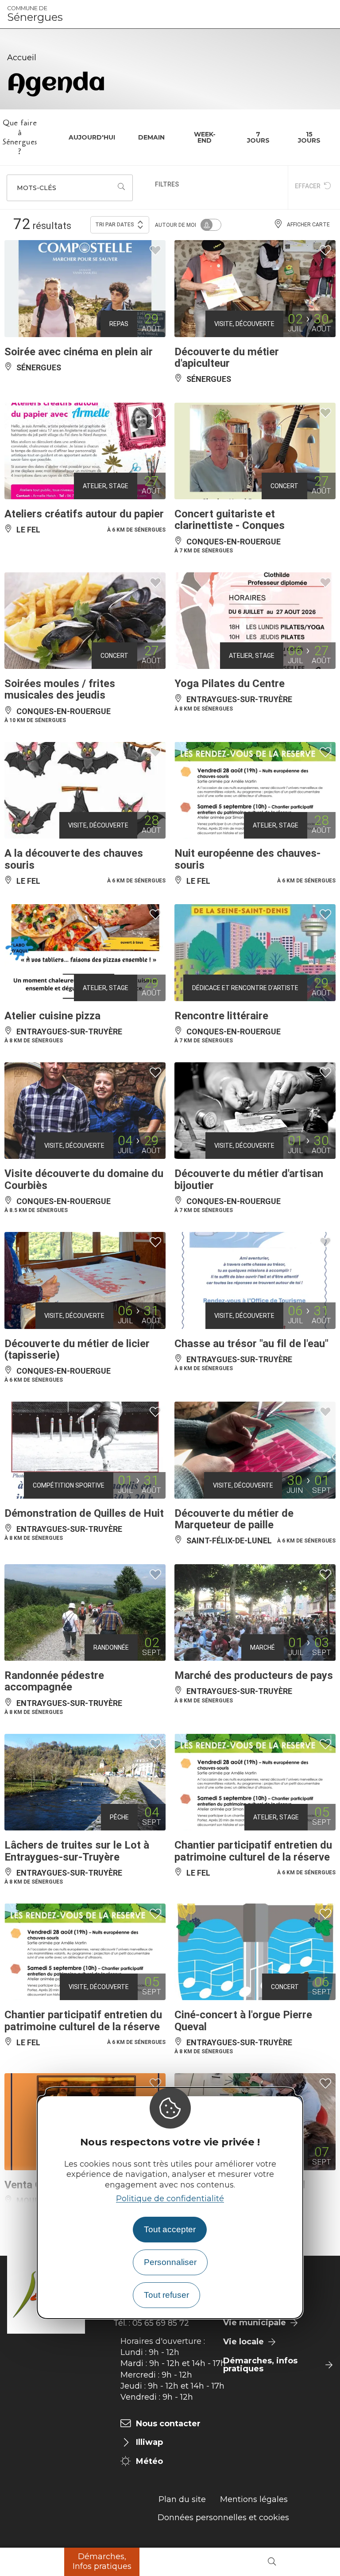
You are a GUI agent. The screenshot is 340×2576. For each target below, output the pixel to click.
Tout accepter (170, 2229)
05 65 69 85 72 (161, 2323)
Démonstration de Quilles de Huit (84, 1513)
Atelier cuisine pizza (52, 1016)
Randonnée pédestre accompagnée (54, 1681)
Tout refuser (166, 2295)
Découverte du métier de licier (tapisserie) (77, 1349)
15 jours (309, 137)
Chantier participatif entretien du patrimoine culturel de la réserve (253, 1851)
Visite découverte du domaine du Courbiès (84, 1179)
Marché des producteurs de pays (254, 1675)
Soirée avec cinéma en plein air (79, 352)
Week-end (205, 137)
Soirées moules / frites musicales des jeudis (60, 689)
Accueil (22, 58)
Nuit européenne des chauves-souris (247, 859)
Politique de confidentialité (170, 2199)
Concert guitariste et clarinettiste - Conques (230, 520)
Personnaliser (170, 2262)
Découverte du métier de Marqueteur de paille (234, 1519)
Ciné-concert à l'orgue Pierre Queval (243, 2020)
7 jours (258, 137)
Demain (151, 137)
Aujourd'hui (92, 137)
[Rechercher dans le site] (272, 2562)
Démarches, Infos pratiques (102, 2561)
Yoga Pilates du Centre (230, 684)
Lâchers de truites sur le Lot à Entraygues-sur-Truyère (77, 1851)
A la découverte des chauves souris (74, 859)
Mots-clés (37, 188)
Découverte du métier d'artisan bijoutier (249, 1179)
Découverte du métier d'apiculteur (227, 357)
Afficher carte (308, 225)
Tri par (115, 225)
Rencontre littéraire (221, 1016)
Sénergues (35, 14)
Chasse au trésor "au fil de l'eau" (251, 1344)
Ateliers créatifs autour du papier (84, 514)
